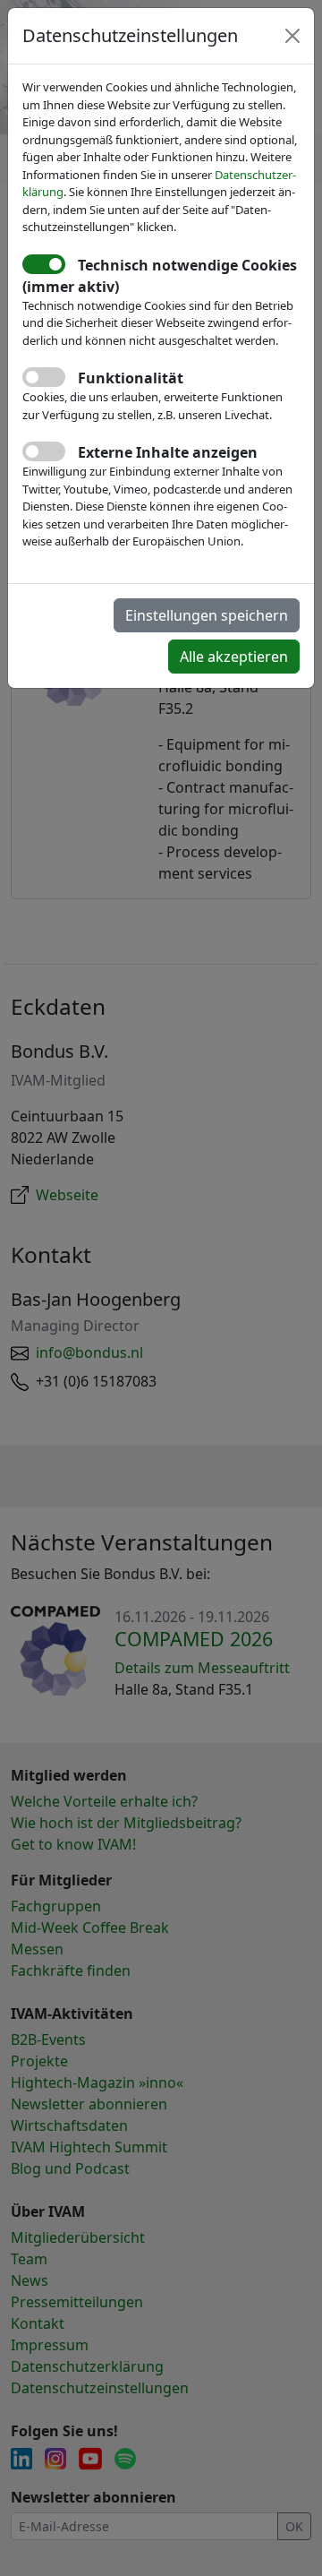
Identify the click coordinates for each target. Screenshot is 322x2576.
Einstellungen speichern (207, 615)
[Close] (292, 36)
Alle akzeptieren (234, 657)
